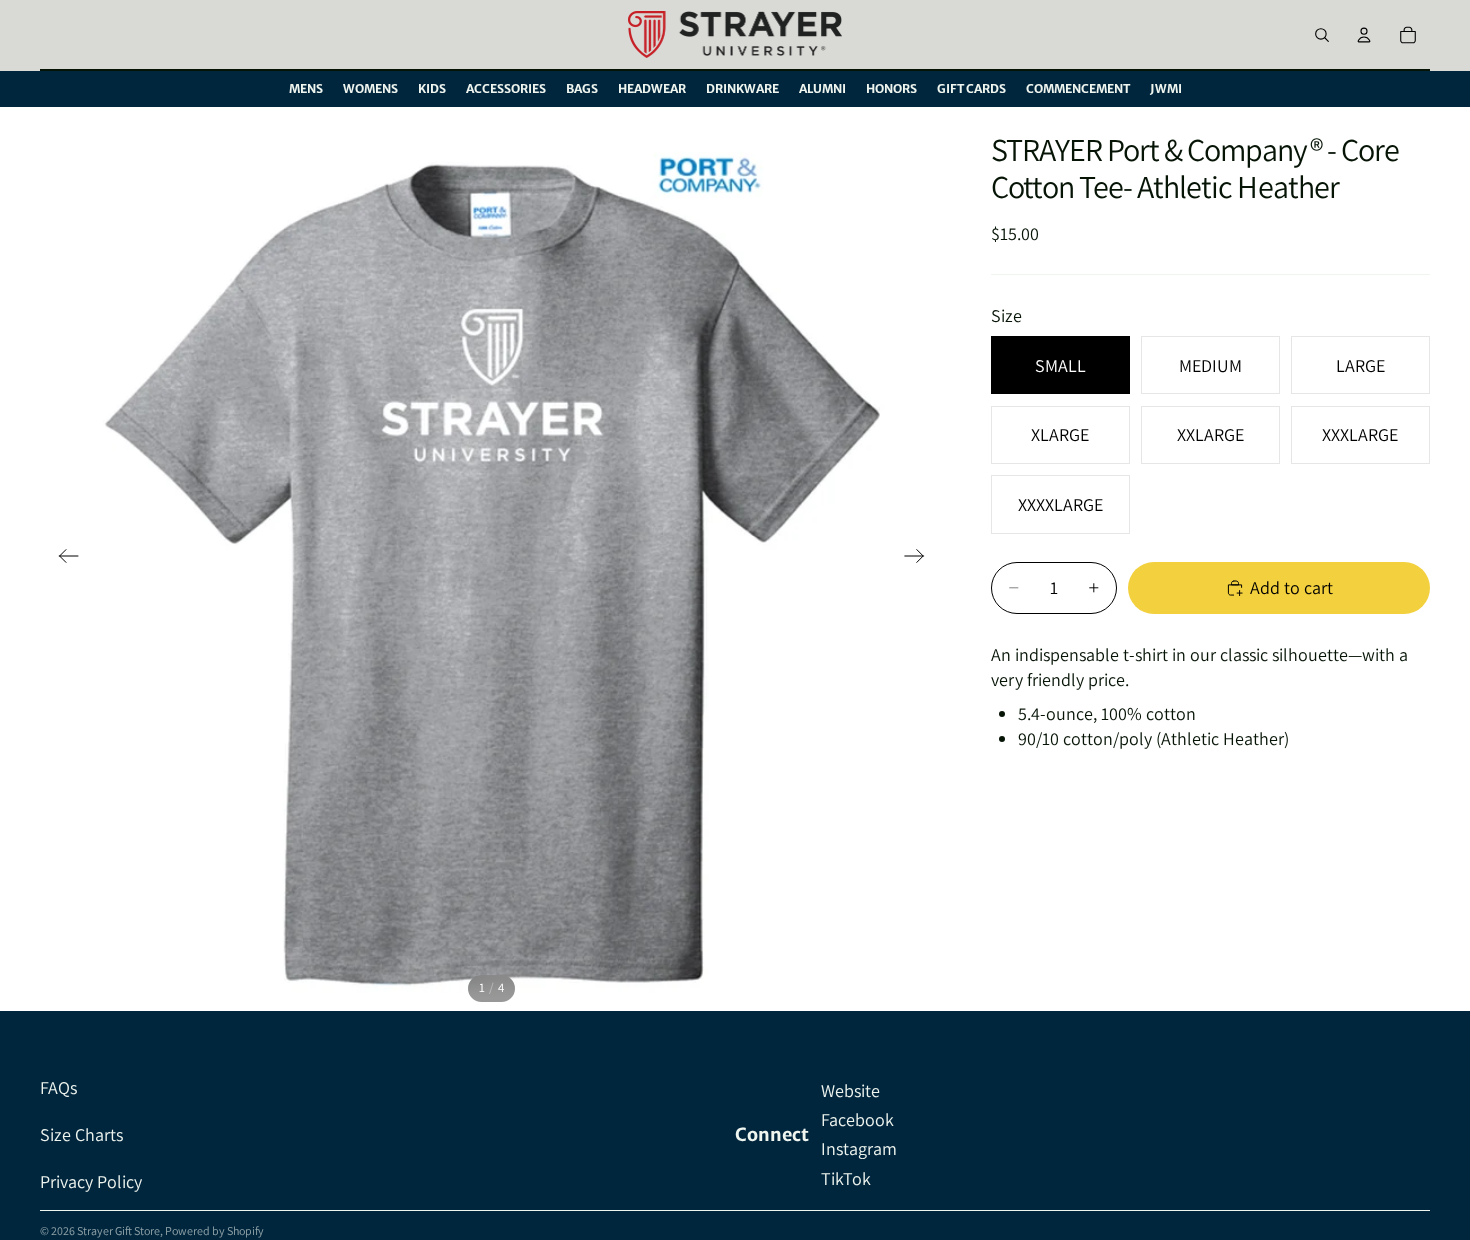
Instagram (859, 1148)
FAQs (58, 1087)
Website (850, 1090)
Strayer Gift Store (118, 1230)
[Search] (1322, 35)
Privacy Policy (91, 1181)
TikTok (846, 1178)
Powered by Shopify (214, 1230)
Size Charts (81, 1134)
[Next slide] (920, 559)
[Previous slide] (62, 559)
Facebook (857, 1119)
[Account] (1364, 35)
